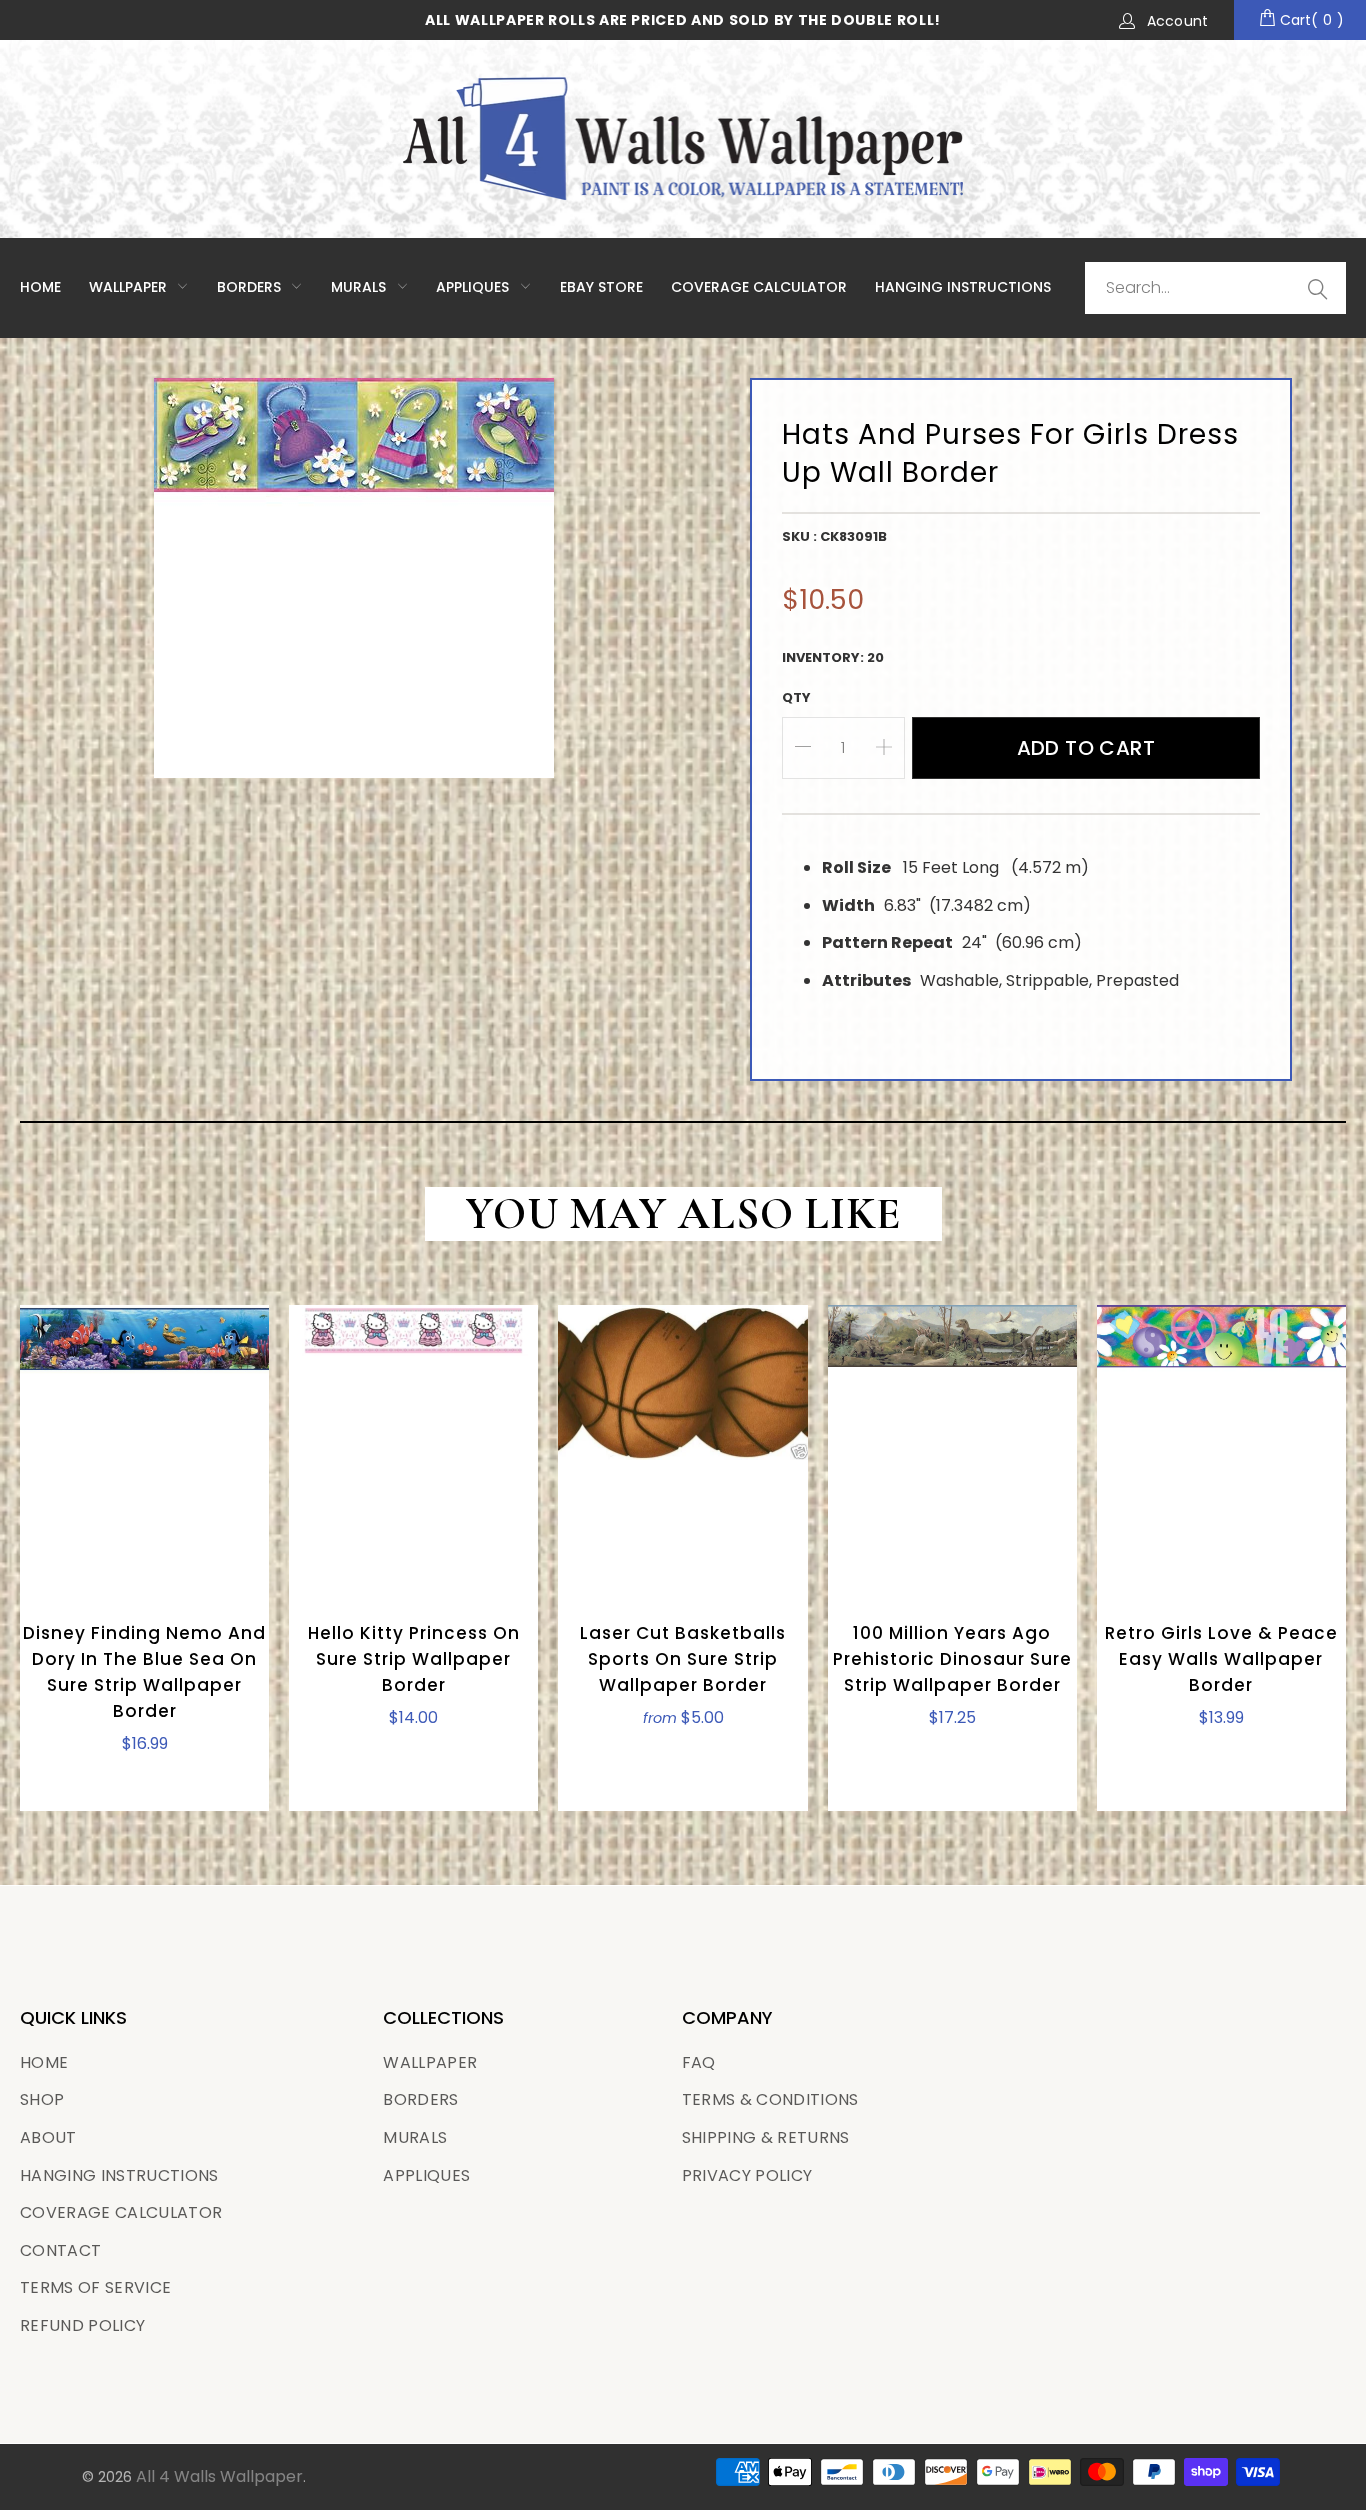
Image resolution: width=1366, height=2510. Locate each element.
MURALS (360, 287)
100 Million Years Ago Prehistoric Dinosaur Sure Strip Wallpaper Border (952, 1450)
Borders (251, 287)
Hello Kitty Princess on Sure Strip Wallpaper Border (413, 1450)
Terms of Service (95, 2287)
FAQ (699, 2062)
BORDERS (420, 2099)
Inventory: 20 (833, 657)
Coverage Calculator (121, 2212)
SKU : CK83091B (834, 536)
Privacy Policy (747, 2175)
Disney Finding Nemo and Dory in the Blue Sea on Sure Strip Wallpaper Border (144, 1450)
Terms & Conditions (770, 2099)
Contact (60, 2250)
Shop (42, 2099)
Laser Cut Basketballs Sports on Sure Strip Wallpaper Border (682, 1450)
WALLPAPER (130, 287)
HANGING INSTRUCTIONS (963, 287)
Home (40, 287)
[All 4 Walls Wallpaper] (683, 139)
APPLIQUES (474, 287)
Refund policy (82, 2325)
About (48, 2137)
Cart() (1310, 20)
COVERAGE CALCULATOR (759, 287)
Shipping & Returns (766, 2137)
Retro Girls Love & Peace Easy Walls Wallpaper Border (1221, 1450)
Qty (796, 697)
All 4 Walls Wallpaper (219, 2476)
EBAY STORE (601, 287)
